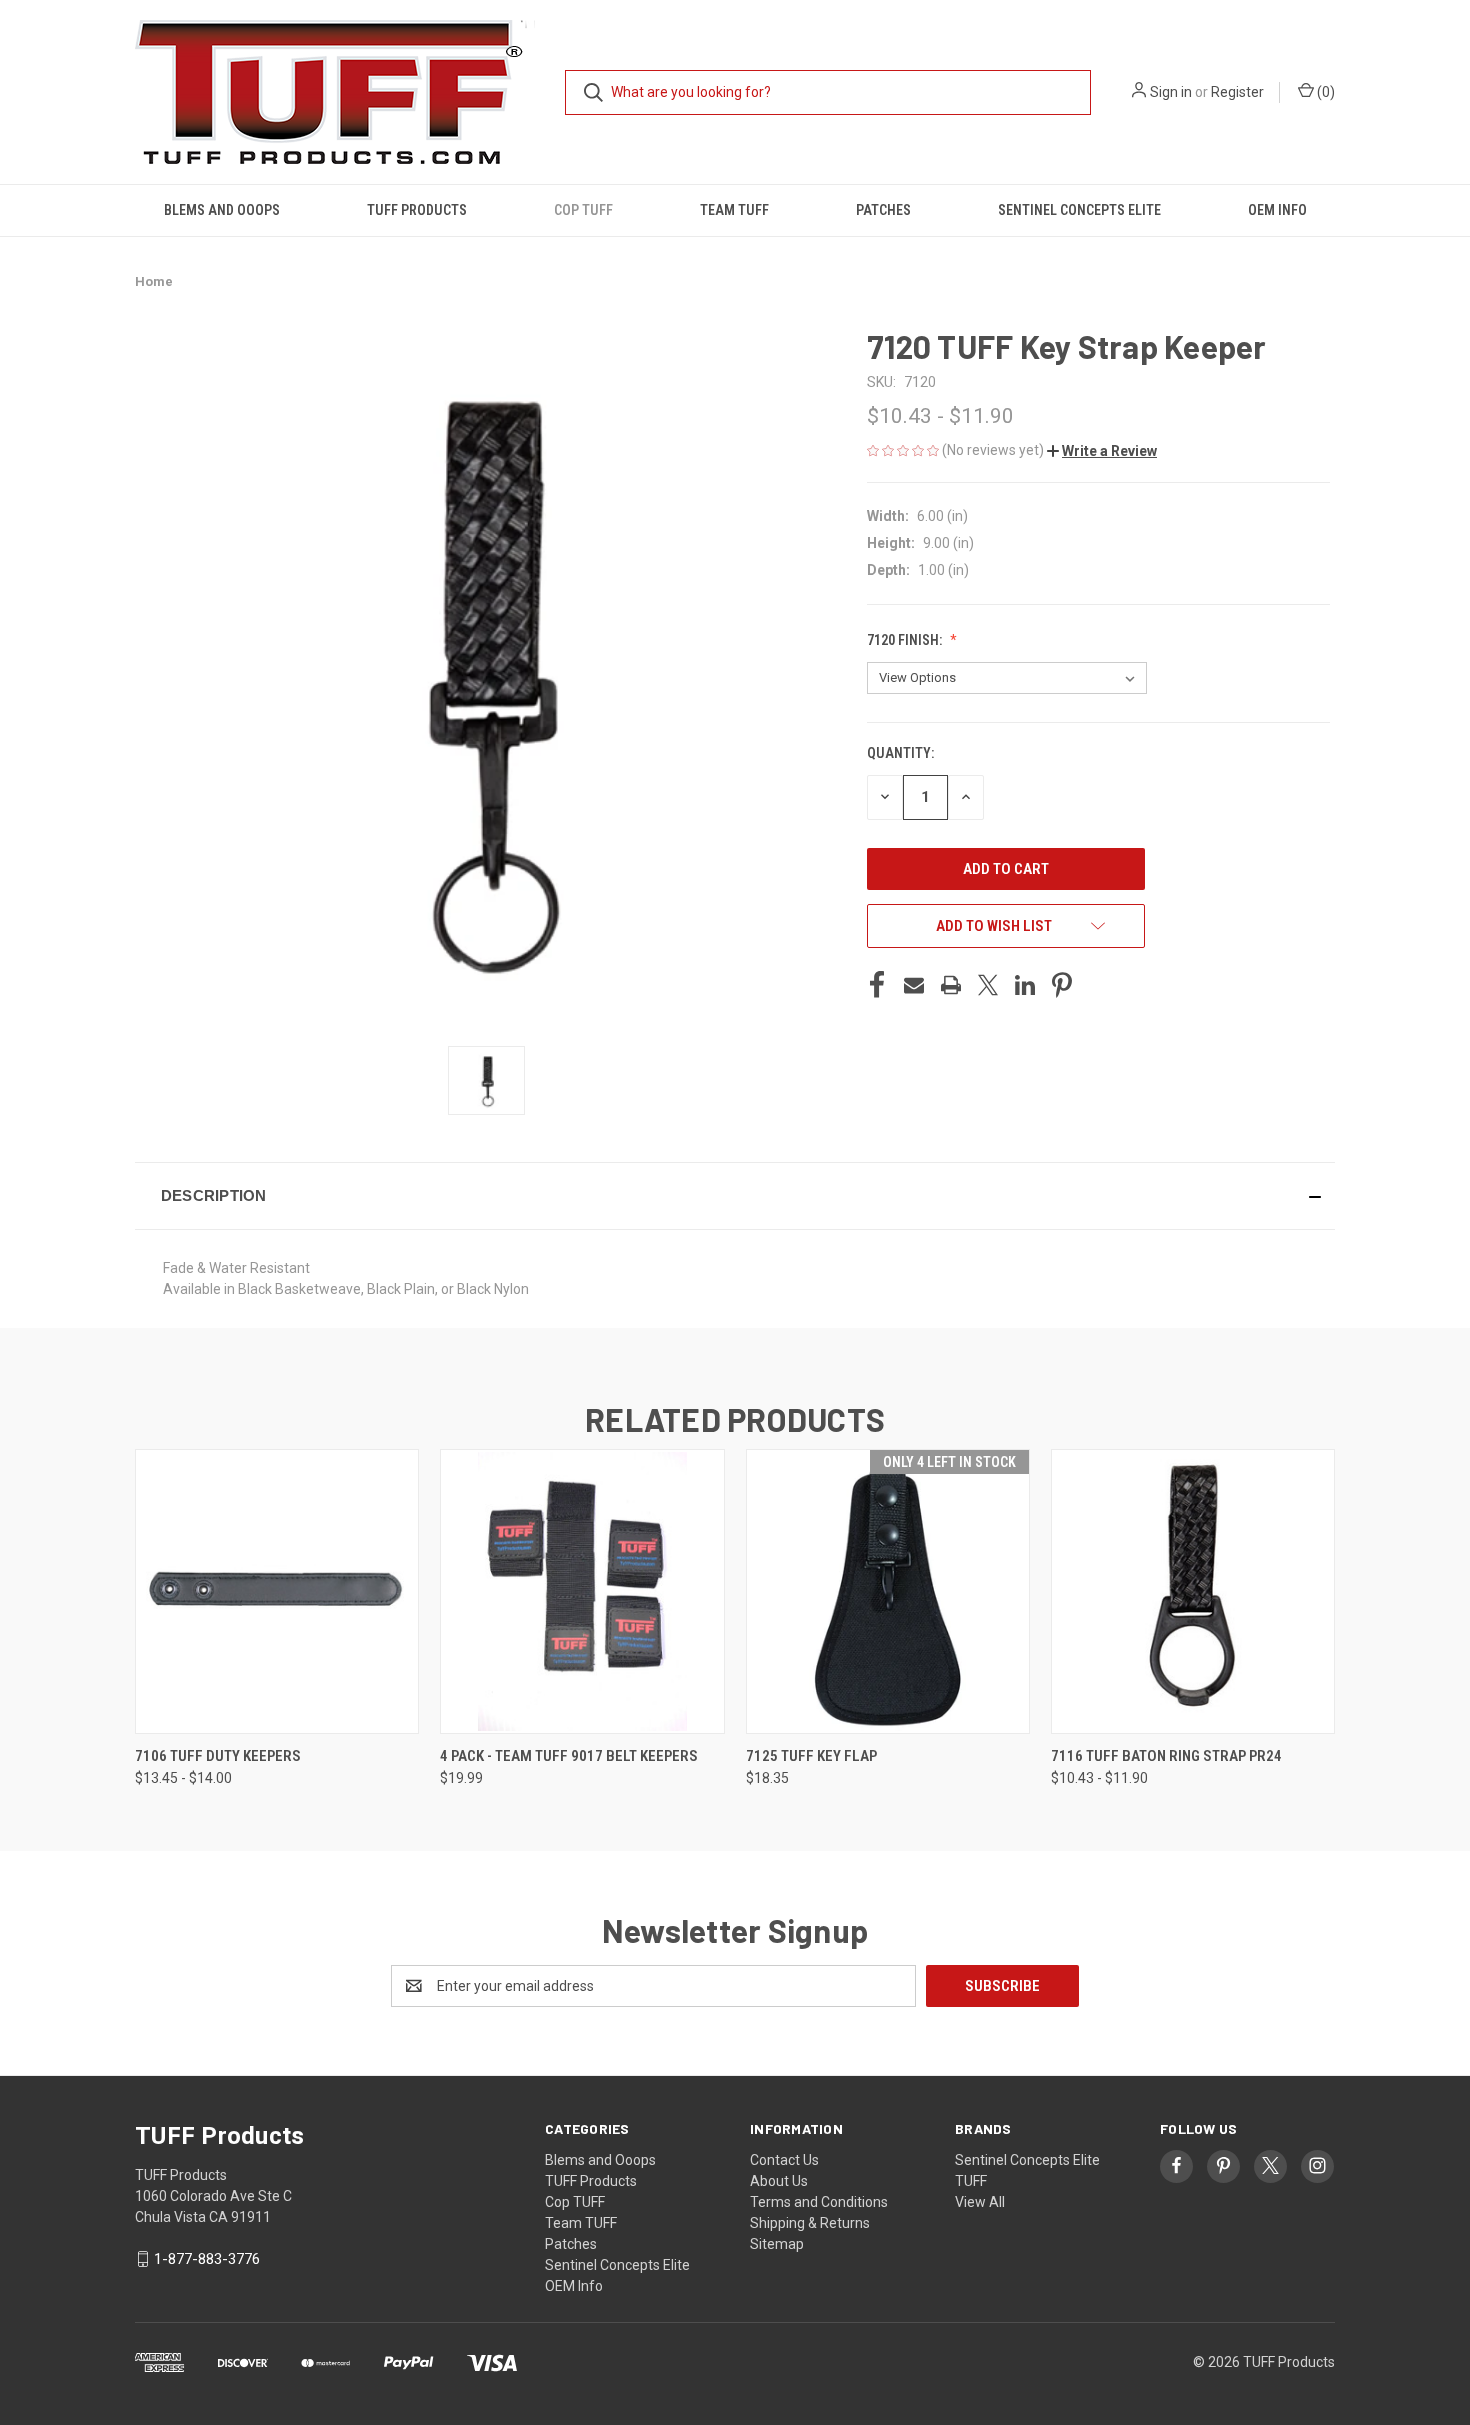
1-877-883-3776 (207, 2259)
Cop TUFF (583, 210)
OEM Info (1277, 210)
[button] (1102, 451)
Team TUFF (734, 210)
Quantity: (900, 753)
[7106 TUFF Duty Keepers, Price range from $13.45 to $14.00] (277, 1591)
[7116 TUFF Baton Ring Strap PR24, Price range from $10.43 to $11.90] (1193, 1591)
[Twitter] (988, 985)
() (1324, 92)
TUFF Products (417, 210)
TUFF (971, 2181)
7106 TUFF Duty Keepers (218, 1756)
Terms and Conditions (819, 2202)
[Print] (951, 985)
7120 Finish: (906, 640)
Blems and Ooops (222, 210)
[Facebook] (877, 985)
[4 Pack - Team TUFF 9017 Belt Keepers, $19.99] (582, 1591)
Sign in (1171, 92)
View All (980, 2202)
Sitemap (777, 2244)
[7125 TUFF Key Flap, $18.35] (888, 1591)
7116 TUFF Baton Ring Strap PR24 (1166, 1756)
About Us (779, 2181)
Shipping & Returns (810, 2223)
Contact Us (784, 2160)
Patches (883, 210)
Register (1237, 92)
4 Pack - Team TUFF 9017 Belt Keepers (569, 1756)
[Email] (914, 985)
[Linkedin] (1025, 985)
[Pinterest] (1062, 985)
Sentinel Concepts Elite (1079, 210)
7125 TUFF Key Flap (811, 1756)
